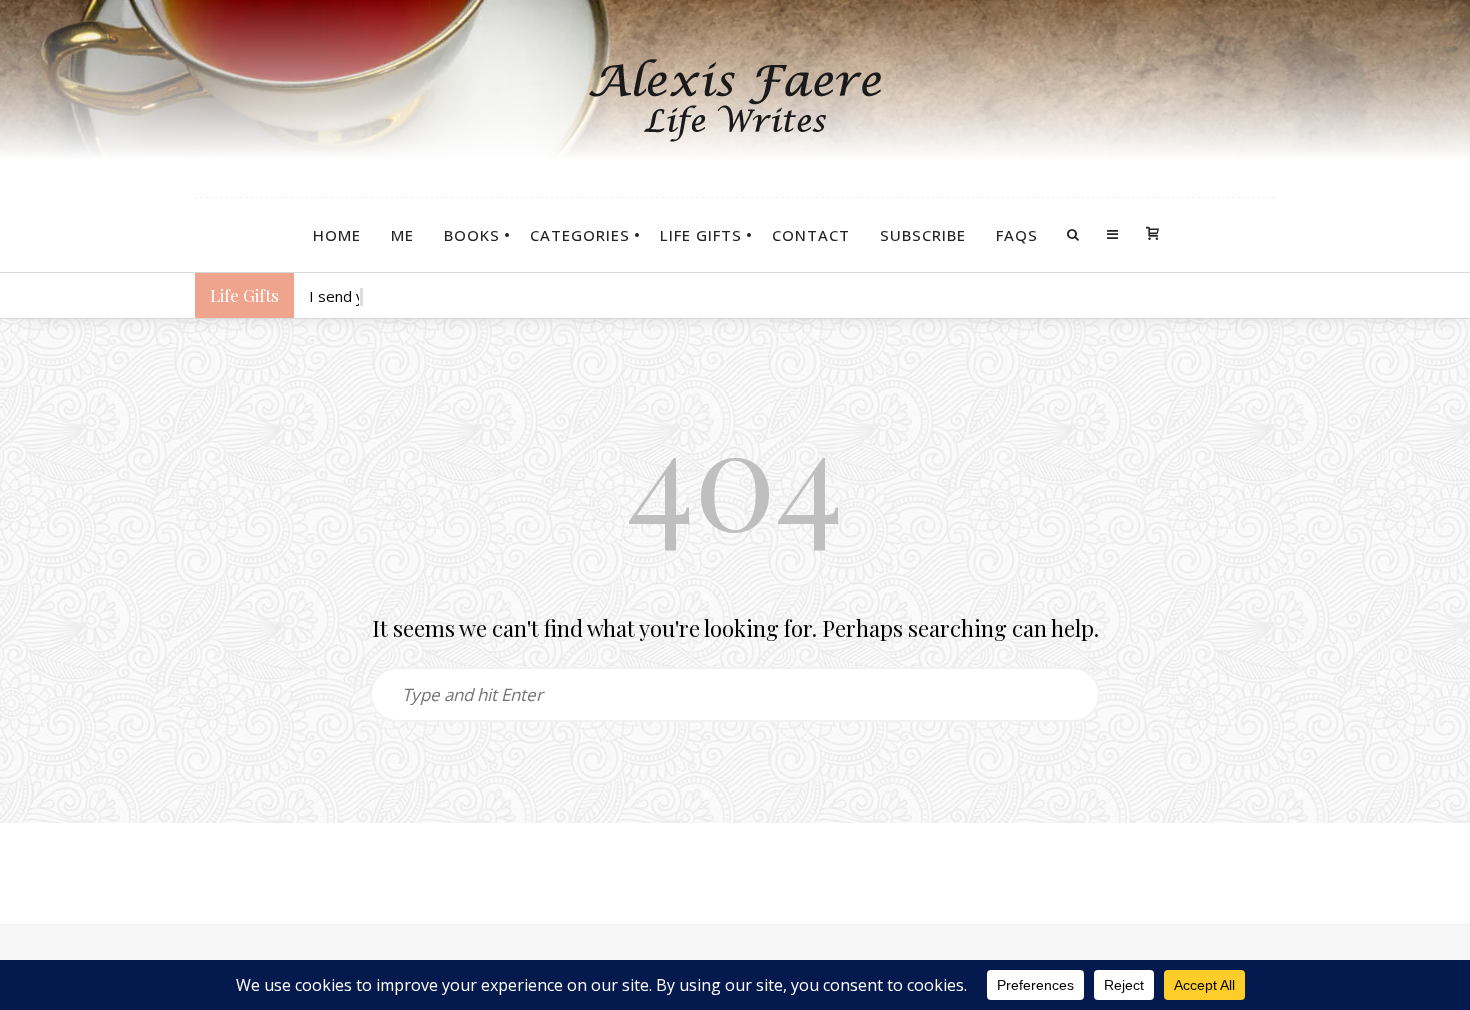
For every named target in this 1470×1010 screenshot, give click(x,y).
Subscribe (923, 235)
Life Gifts (701, 235)
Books (472, 235)
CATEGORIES (580, 235)
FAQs (1017, 235)
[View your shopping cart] (1152, 235)
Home (337, 235)
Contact (811, 235)
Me (402, 235)
